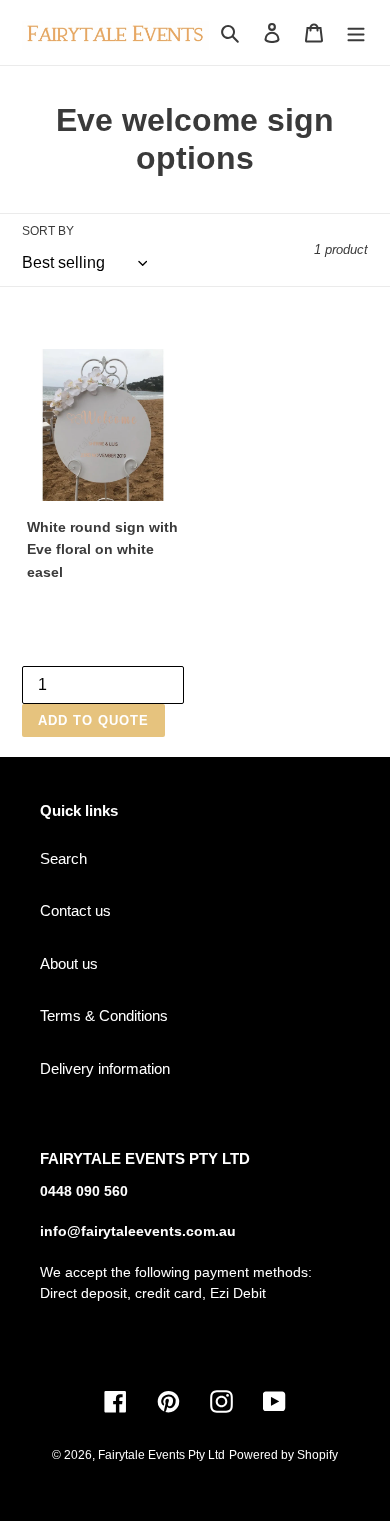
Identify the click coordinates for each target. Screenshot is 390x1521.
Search (63, 858)
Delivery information (105, 1068)
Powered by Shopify (283, 1455)
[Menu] (356, 32)
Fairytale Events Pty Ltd (161, 1455)
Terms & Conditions (104, 1015)
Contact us (75, 910)
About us (69, 963)
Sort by (48, 231)
